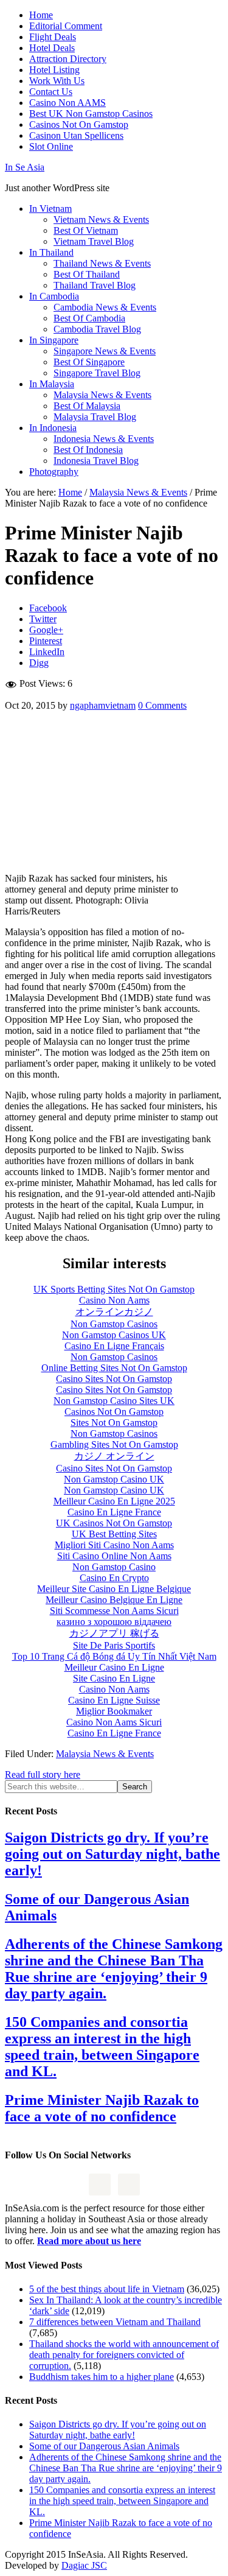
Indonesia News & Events (104, 439)
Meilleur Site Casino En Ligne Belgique (114, 1589)
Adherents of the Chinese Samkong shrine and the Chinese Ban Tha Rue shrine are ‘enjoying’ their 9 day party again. (114, 1969)
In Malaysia (52, 384)
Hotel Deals (52, 48)
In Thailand (51, 252)
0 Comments (162, 705)
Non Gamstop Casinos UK (114, 1335)
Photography (54, 472)
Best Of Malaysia (87, 406)
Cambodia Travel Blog (97, 329)
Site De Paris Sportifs (114, 1645)
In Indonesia (53, 428)
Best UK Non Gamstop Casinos (91, 114)
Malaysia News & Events (102, 395)
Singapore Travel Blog (97, 373)
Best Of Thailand (87, 274)
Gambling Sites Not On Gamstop (114, 1444)
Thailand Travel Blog (95, 285)
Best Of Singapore (89, 362)
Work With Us (57, 81)
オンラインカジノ (114, 1312)
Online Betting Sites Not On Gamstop (114, 1368)
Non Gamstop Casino (114, 1567)
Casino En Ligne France (114, 1512)
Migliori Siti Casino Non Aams (114, 1545)
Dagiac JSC (84, 2565)
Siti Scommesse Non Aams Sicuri (114, 1611)
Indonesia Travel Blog (96, 461)
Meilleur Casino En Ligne (114, 1667)
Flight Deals (53, 37)
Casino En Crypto (114, 1578)
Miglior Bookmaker (114, 1711)
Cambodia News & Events (105, 307)
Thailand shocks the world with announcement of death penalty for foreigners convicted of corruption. (124, 2355)
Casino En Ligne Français (114, 1346)
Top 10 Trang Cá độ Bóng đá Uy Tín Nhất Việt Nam (114, 1656)
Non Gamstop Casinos (114, 1324)
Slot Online (51, 146)
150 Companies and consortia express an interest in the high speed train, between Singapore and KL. (102, 2047)
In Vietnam (50, 209)
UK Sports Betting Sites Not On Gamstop (114, 1289)
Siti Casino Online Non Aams (114, 1556)
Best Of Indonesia (88, 450)
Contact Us (51, 92)
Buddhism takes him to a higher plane (102, 2377)
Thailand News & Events (102, 263)
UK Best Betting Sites (114, 1534)
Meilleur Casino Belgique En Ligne (114, 1600)
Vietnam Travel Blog (94, 241)
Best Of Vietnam (86, 230)
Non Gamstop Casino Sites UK (114, 1401)
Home (41, 15)
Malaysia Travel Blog (95, 417)
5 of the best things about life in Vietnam (107, 2289)
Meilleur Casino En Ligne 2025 (114, 1501)
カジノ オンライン (114, 1456)
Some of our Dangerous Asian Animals (104, 2446)
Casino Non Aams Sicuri (114, 1722)
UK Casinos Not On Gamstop (114, 1523)
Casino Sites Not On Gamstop (114, 1379)
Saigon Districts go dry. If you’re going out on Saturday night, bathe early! (112, 1854)
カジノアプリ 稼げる (114, 1633)
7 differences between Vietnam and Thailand (115, 2322)
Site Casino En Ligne (114, 1678)
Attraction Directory (68, 59)
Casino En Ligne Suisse (114, 1700)
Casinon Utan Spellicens (76, 135)
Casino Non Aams (114, 1300)
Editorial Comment (66, 26)
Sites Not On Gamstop (114, 1423)
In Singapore (54, 340)
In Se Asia (25, 167)
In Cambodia (54, 296)
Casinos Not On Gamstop (79, 125)
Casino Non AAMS (67, 103)
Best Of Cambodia (89, 318)
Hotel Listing (54, 70)
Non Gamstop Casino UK (114, 1479)
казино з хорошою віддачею (114, 1622)
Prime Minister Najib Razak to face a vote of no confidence (102, 2108)
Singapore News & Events (105, 351)
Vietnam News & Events (101, 219)
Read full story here (43, 1774)
